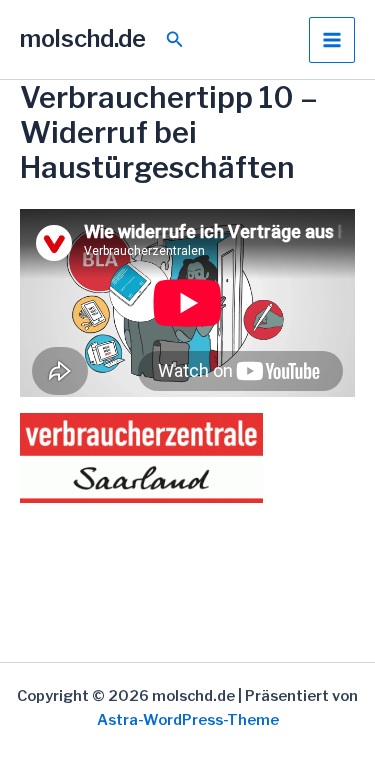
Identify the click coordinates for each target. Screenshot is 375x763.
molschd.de (83, 38)
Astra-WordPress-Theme (188, 720)
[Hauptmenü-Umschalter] (332, 40)
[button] (175, 39)
